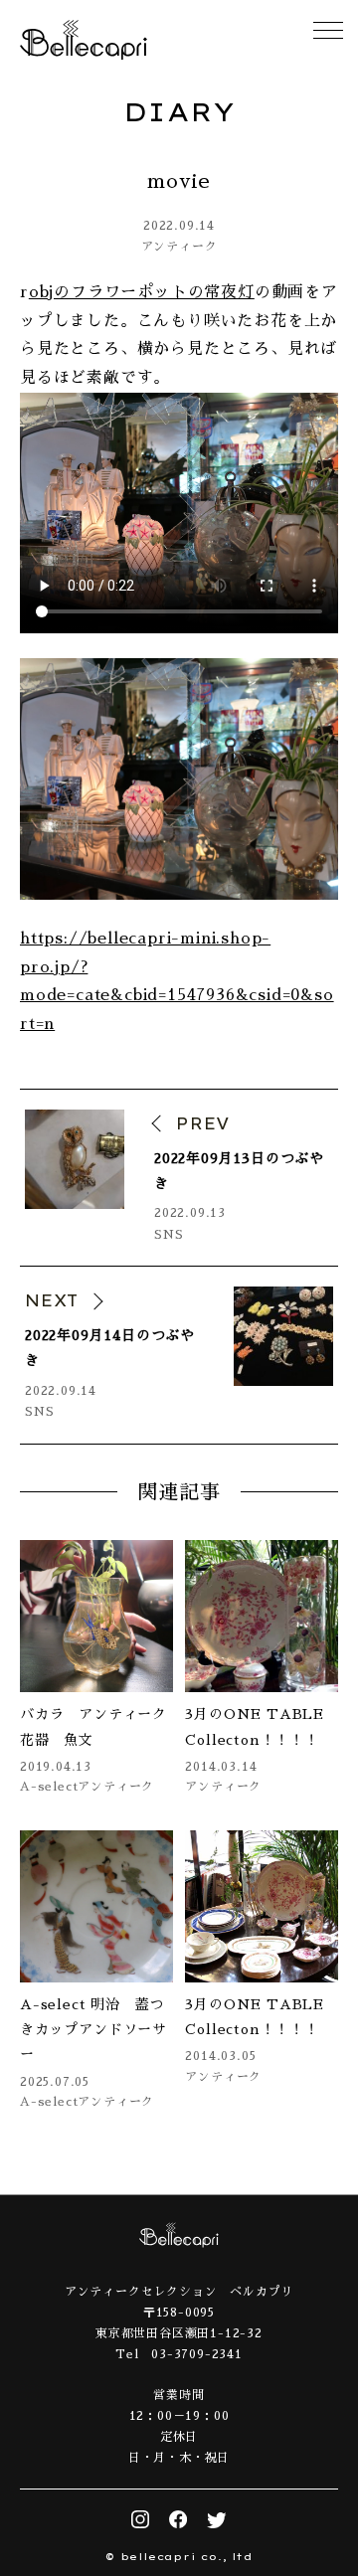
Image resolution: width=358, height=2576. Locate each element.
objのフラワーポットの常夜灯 (142, 292)
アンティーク (179, 247)
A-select (49, 1787)
